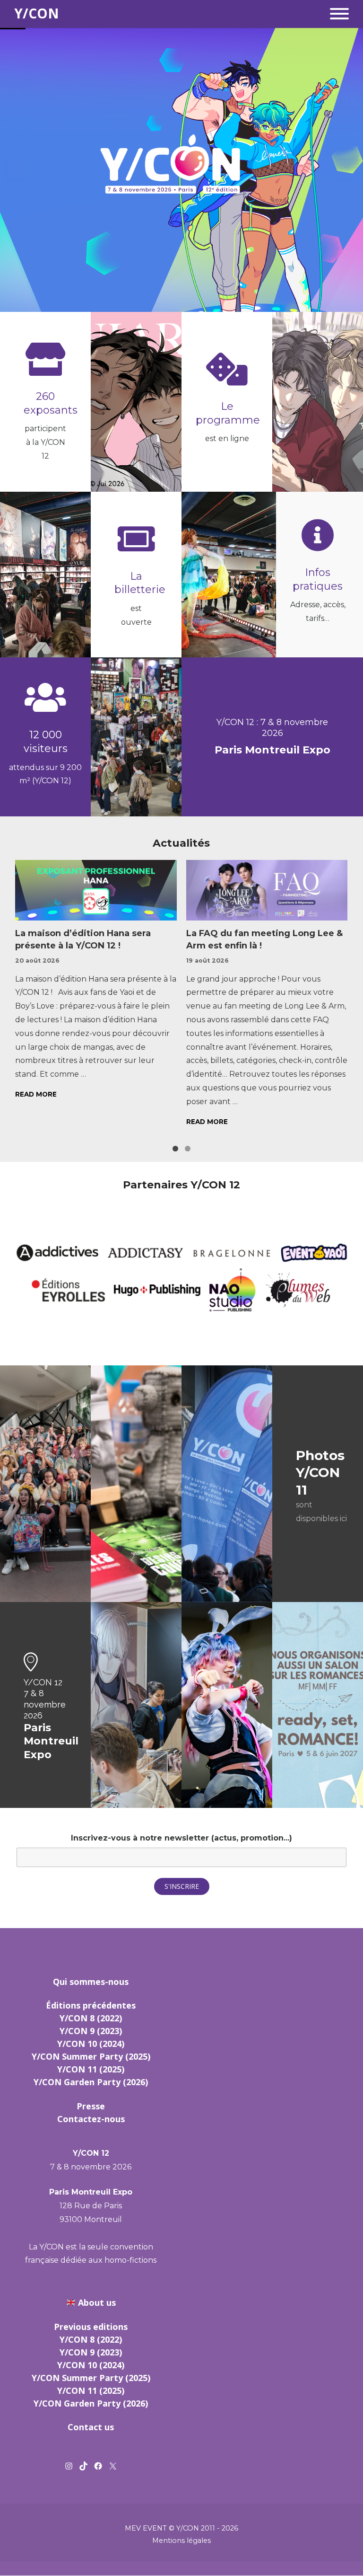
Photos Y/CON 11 (320, 1473)
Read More (36, 1094)
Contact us (91, 2427)
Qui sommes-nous (91, 1982)
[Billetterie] (136, 539)
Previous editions (91, 2327)
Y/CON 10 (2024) (91, 2044)
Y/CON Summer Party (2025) (91, 2056)
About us (97, 2302)
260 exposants (51, 403)
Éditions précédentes (91, 2005)
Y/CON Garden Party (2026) (91, 2082)
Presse (91, 2106)
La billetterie (140, 583)
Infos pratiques (318, 579)
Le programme (228, 413)
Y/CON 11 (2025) (91, 2069)
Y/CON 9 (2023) (91, 2031)
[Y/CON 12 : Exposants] (45, 359)
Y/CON (37, 14)
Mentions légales (181, 2541)
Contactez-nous (91, 2119)
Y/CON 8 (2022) (91, 2018)
